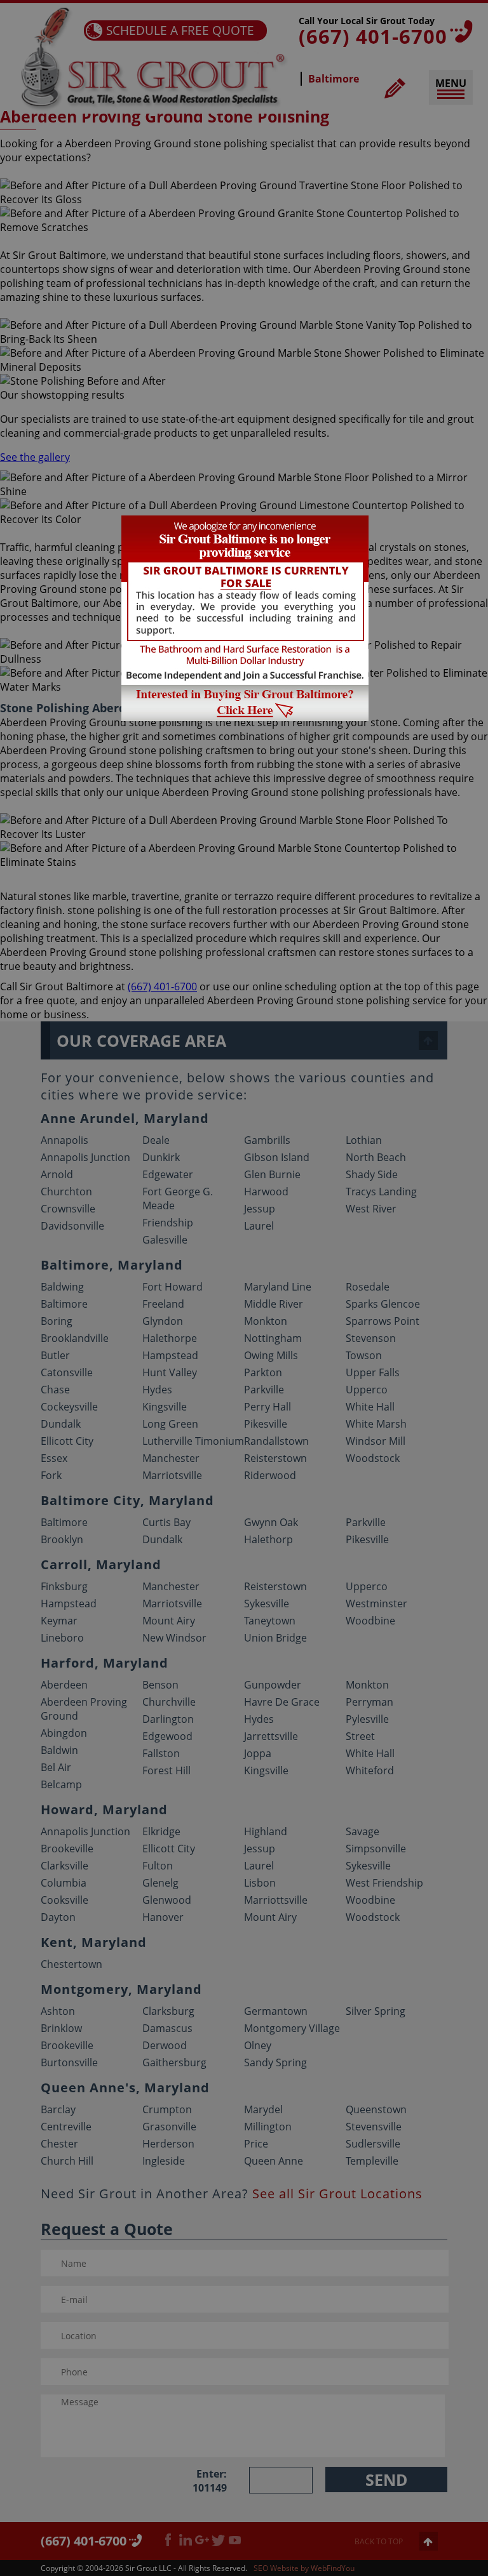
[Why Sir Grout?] (245, 717)
